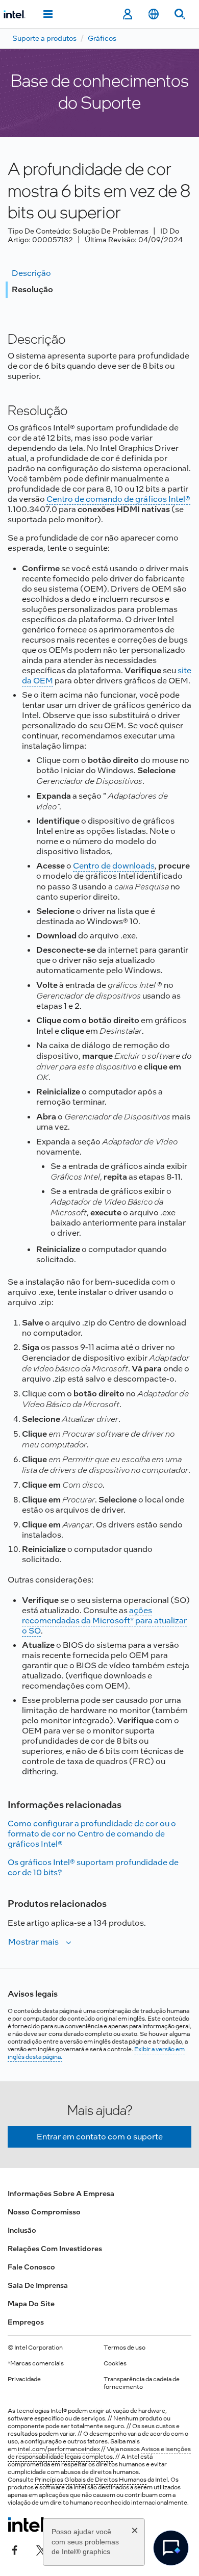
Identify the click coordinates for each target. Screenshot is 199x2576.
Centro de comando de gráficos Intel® (118, 499)
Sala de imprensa (38, 2285)
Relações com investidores (55, 2249)
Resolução (32, 289)
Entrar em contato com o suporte (100, 2137)
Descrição (31, 273)
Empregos (26, 2322)
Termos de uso (125, 2348)
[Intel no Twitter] (41, 2549)
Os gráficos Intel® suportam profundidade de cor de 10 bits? (93, 1867)
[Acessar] (127, 14)
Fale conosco (31, 2267)
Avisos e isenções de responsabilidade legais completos (99, 2453)
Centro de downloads (114, 866)
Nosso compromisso (44, 2212)
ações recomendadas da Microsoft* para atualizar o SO (104, 1621)
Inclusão (22, 2230)
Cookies (115, 2363)
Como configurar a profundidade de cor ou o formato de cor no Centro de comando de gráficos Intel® (92, 1834)
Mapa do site (31, 2304)
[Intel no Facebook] (15, 2549)
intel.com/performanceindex (59, 2449)
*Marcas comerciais (36, 2363)
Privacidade (24, 2379)
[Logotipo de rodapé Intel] (27, 2524)
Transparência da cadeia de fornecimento (142, 2383)
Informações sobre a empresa (61, 2194)
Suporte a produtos (44, 38)
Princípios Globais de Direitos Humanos (91, 2480)
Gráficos (102, 38)
